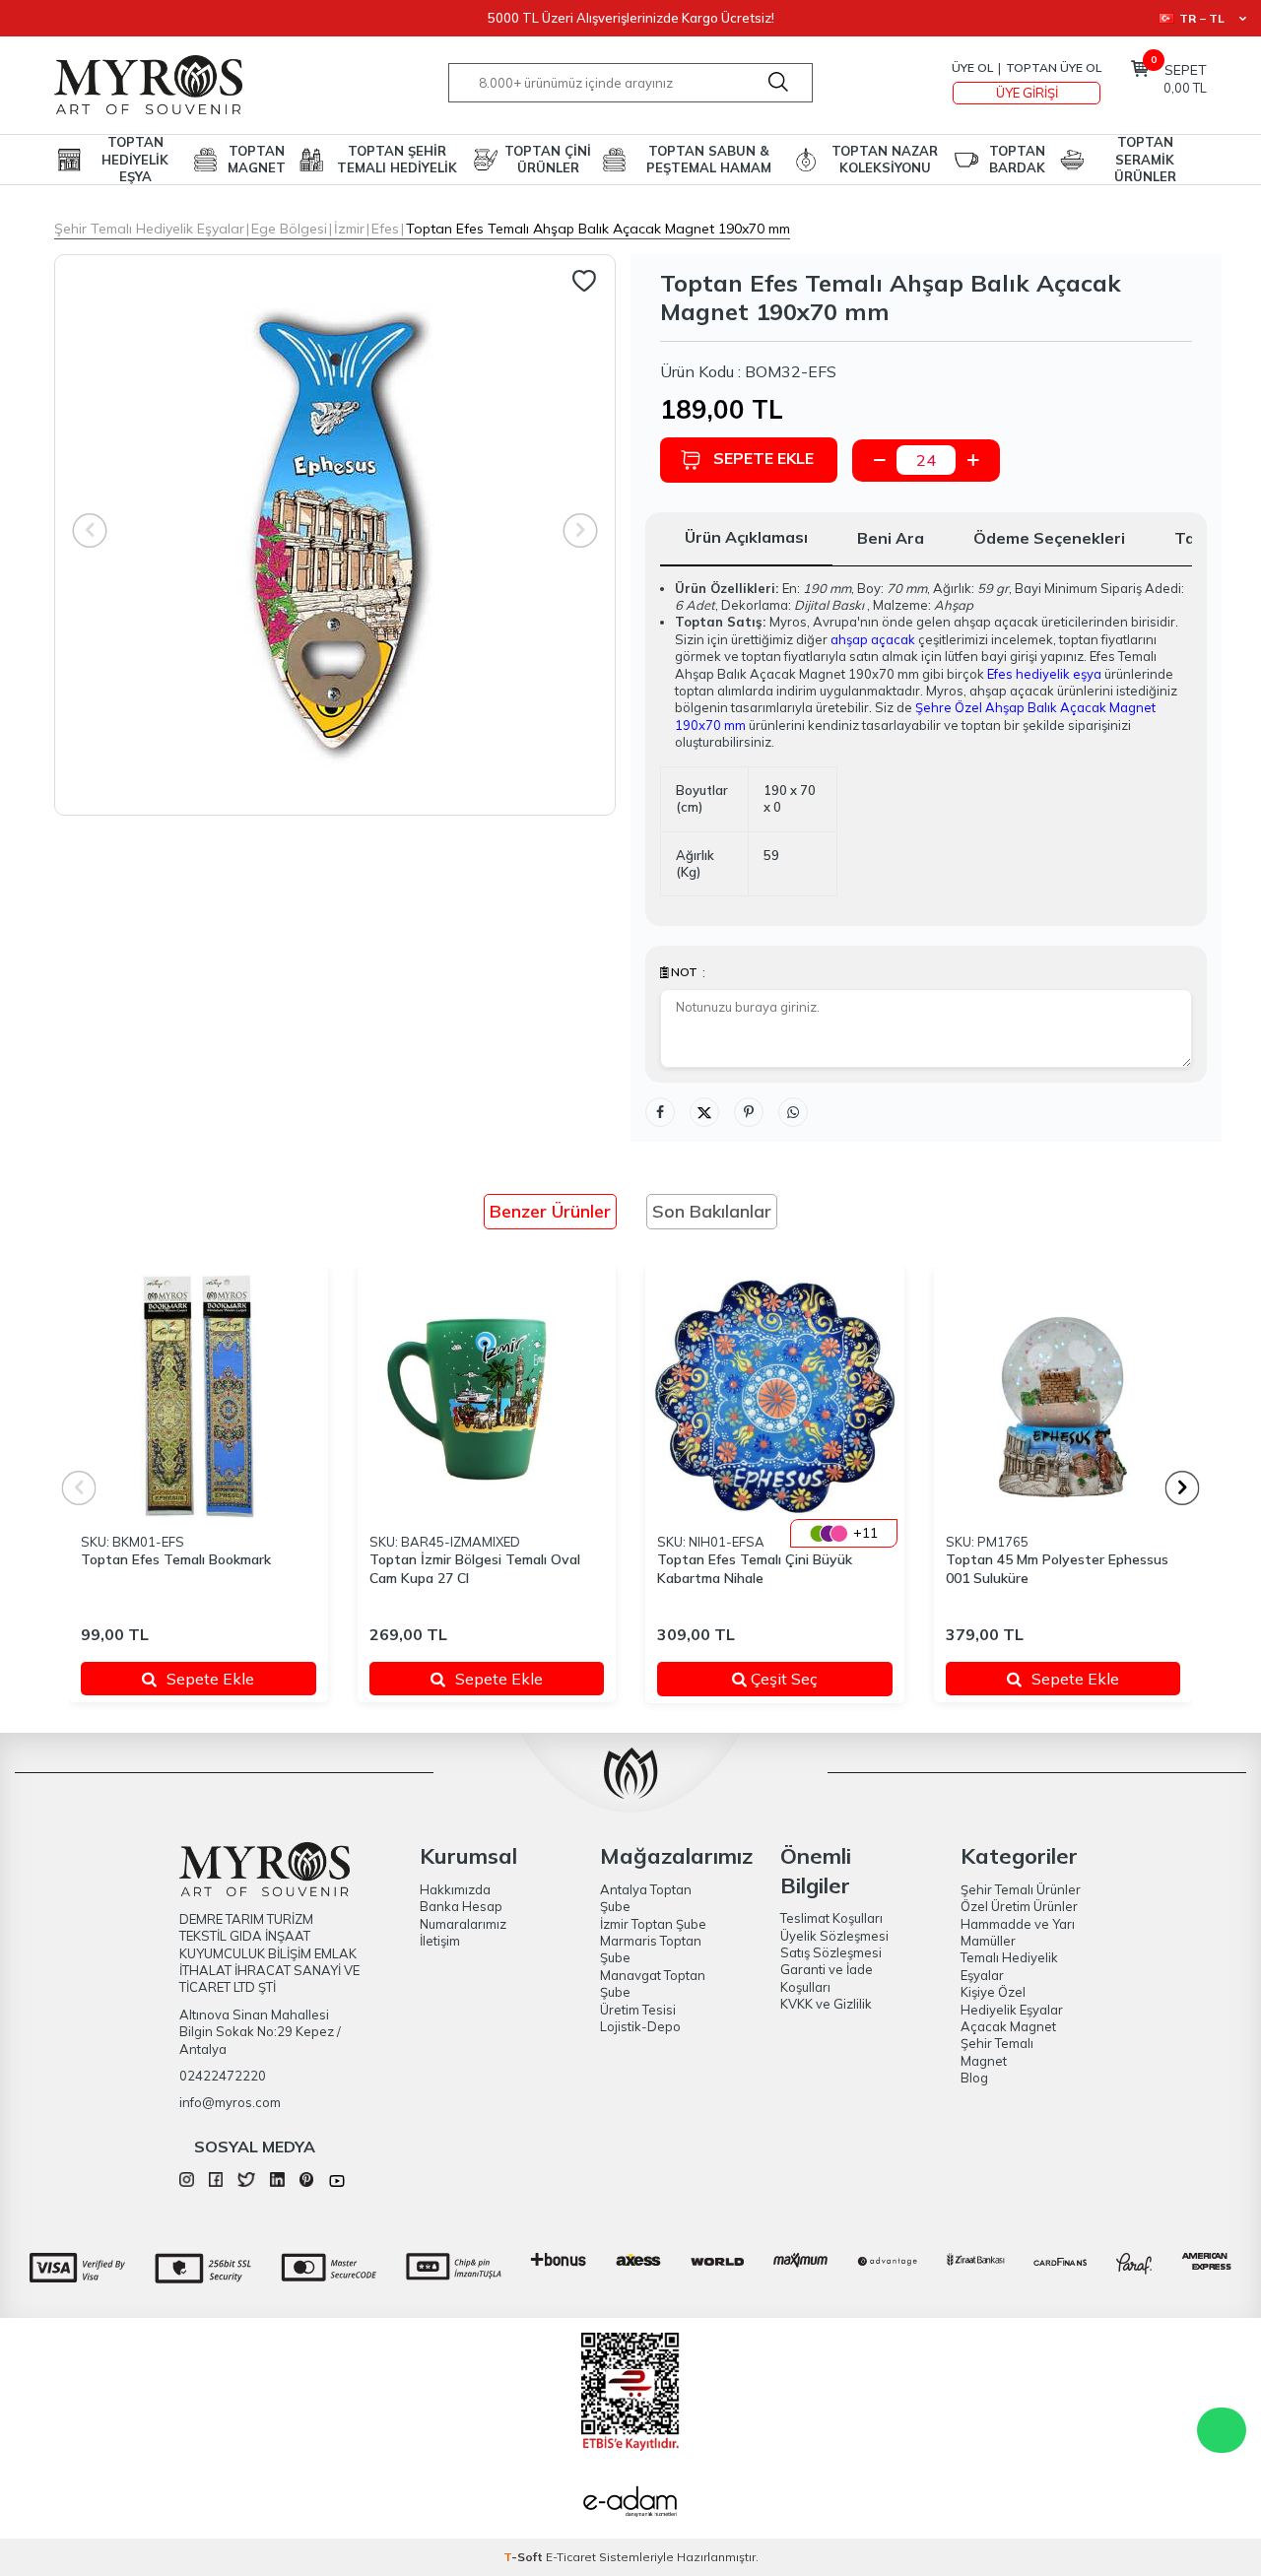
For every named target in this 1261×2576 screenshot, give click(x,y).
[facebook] (216, 2182)
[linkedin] (277, 2182)
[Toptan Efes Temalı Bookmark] (199, 1396)
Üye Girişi (1027, 93)
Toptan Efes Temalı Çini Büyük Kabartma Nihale (755, 1569)
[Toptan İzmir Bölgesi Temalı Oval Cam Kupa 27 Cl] (487, 1396)
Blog (974, 2078)
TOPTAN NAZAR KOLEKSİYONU (885, 159)
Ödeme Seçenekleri (1049, 538)
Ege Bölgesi (289, 229)
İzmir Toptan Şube (653, 1924)
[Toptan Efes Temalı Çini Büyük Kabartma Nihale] (775, 1396)
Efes (385, 229)
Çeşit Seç (807, 1679)
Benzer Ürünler (550, 1211)
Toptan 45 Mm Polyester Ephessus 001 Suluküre (1057, 1569)
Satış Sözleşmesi (831, 1952)
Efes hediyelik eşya (1044, 674)
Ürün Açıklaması (746, 537)
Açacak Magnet (1008, 2026)
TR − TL (1202, 18)
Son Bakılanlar (712, 1211)
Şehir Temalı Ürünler (1021, 1889)
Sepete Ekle (763, 458)
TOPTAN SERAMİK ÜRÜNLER (1145, 160)
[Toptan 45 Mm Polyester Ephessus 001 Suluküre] (1063, 1396)
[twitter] (246, 2182)
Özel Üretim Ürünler (1019, 1906)
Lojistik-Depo (640, 2026)
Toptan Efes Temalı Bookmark (176, 1559)
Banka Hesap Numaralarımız (463, 1915)
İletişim (440, 1941)
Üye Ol (972, 67)
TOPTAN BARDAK (1017, 159)
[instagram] (187, 2182)
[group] (335, 535)
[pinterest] (307, 2182)
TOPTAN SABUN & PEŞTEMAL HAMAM (709, 159)
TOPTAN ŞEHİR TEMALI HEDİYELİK (397, 159)
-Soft (525, 2557)
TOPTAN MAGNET (257, 159)
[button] (1183, 1488)
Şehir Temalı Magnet (997, 2051)
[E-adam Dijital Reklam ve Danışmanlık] (630, 2504)
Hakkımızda (455, 1889)
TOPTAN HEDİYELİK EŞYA (135, 160)
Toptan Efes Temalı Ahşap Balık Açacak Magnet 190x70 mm (598, 229)
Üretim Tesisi (638, 2010)
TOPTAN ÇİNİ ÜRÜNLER (548, 159)
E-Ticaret (571, 2557)
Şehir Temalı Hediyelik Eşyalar (149, 229)
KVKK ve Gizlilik (826, 2004)
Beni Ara (891, 538)
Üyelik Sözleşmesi (834, 1936)
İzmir (349, 229)
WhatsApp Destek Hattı (1222, 2430)
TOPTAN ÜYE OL (1054, 67)
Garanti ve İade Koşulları (827, 1978)
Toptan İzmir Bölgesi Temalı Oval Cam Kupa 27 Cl (475, 1569)
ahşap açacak (873, 639)
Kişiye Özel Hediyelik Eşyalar (1012, 2000)
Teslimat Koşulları (831, 1918)
